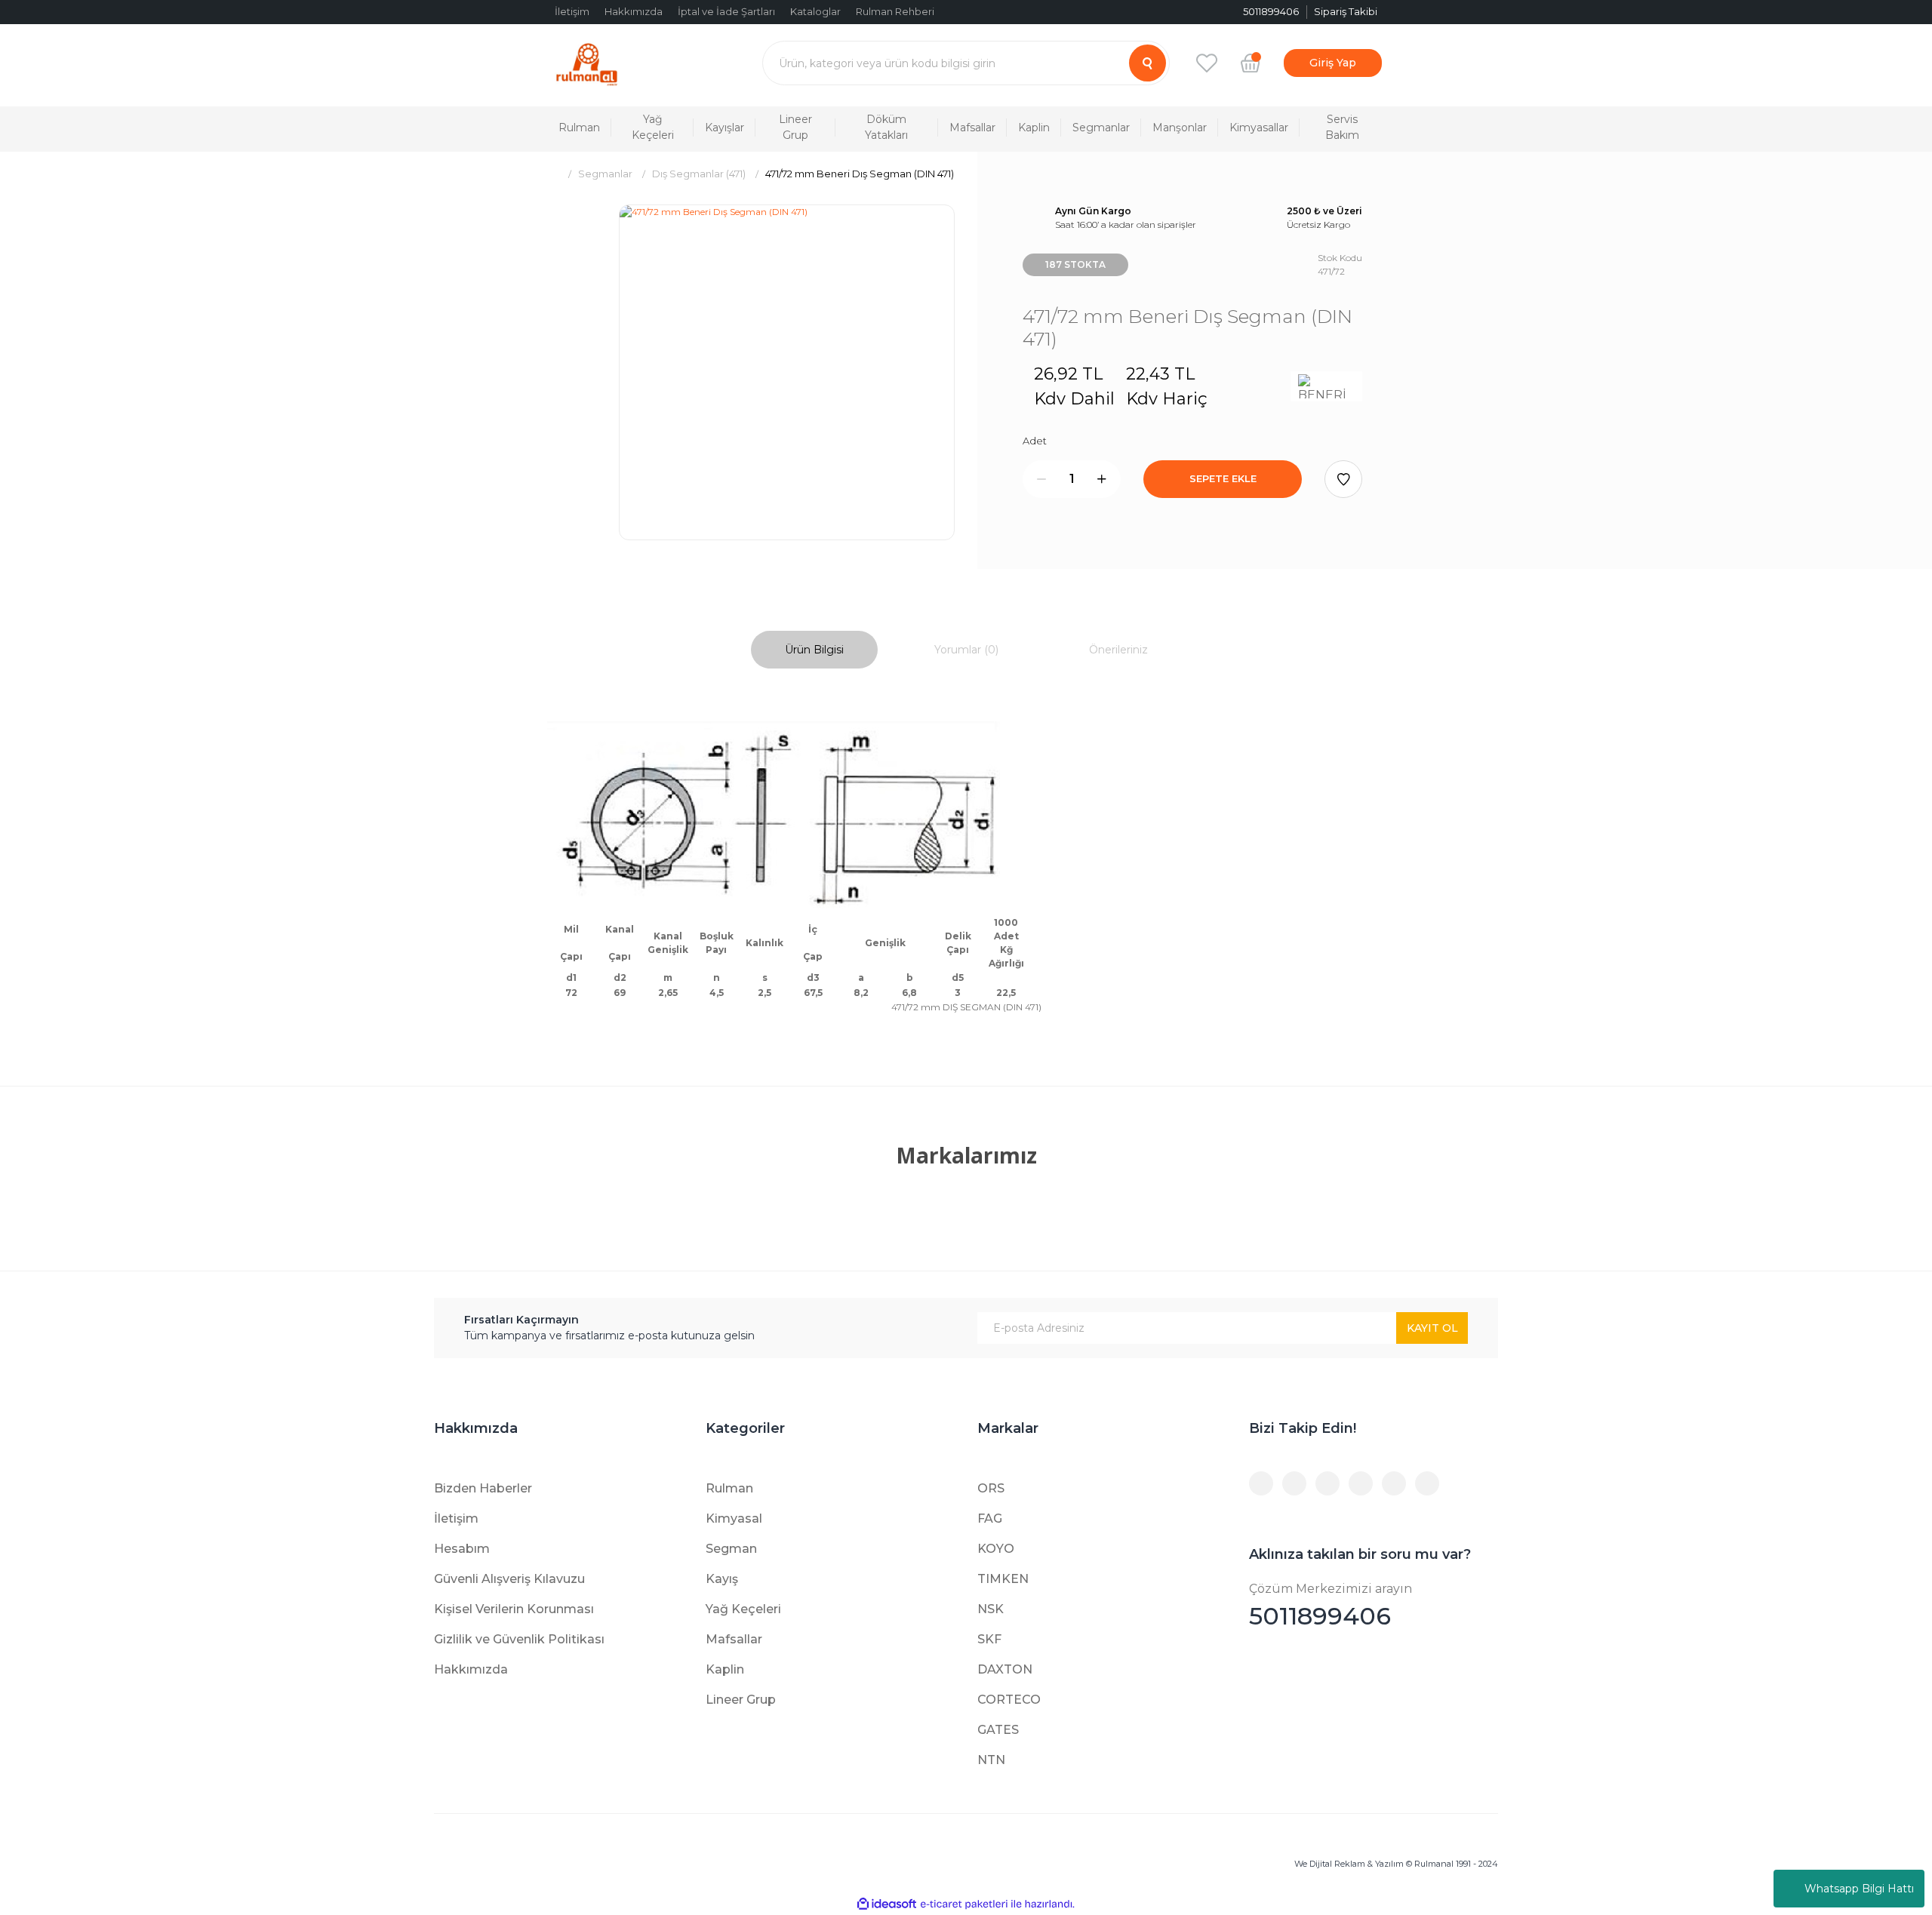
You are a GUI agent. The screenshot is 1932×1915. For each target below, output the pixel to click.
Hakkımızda (634, 11)
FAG (990, 1518)
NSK (991, 1609)
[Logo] (587, 63)
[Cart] (1251, 63)
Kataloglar (815, 11)
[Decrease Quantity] (1041, 479)
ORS (991, 1488)
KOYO (996, 1549)
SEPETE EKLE (1223, 478)
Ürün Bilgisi (814, 650)
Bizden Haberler (483, 1488)
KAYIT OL (1432, 1328)
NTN (991, 1760)
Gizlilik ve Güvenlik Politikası (519, 1639)
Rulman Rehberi (895, 11)
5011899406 (1331, 1606)
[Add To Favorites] (1343, 479)
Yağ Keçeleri (743, 1609)
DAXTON (1005, 1669)
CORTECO (1009, 1700)
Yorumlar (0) (966, 650)
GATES (998, 1730)
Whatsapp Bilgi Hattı (1859, 1889)
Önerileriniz (1118, 650)
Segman (731, 1549)
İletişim (572, 11)
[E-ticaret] (964, 1904)
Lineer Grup (741, 1700)
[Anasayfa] (553, 174)
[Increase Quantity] (1102, 479)
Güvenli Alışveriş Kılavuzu (509, 1579)
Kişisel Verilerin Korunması (514, 1609)
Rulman (729, 1488)
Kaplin (725, 1669)
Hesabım (462, 1549)
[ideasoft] (887, 1904)
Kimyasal (734, 1518)
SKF (989, 1639)
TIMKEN (1003, 1579)
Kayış (722, 1579)
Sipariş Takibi (1346, 11)
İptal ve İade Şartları (726, 11)
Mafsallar (734, 1639)
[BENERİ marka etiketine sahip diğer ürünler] (1326, 386)
